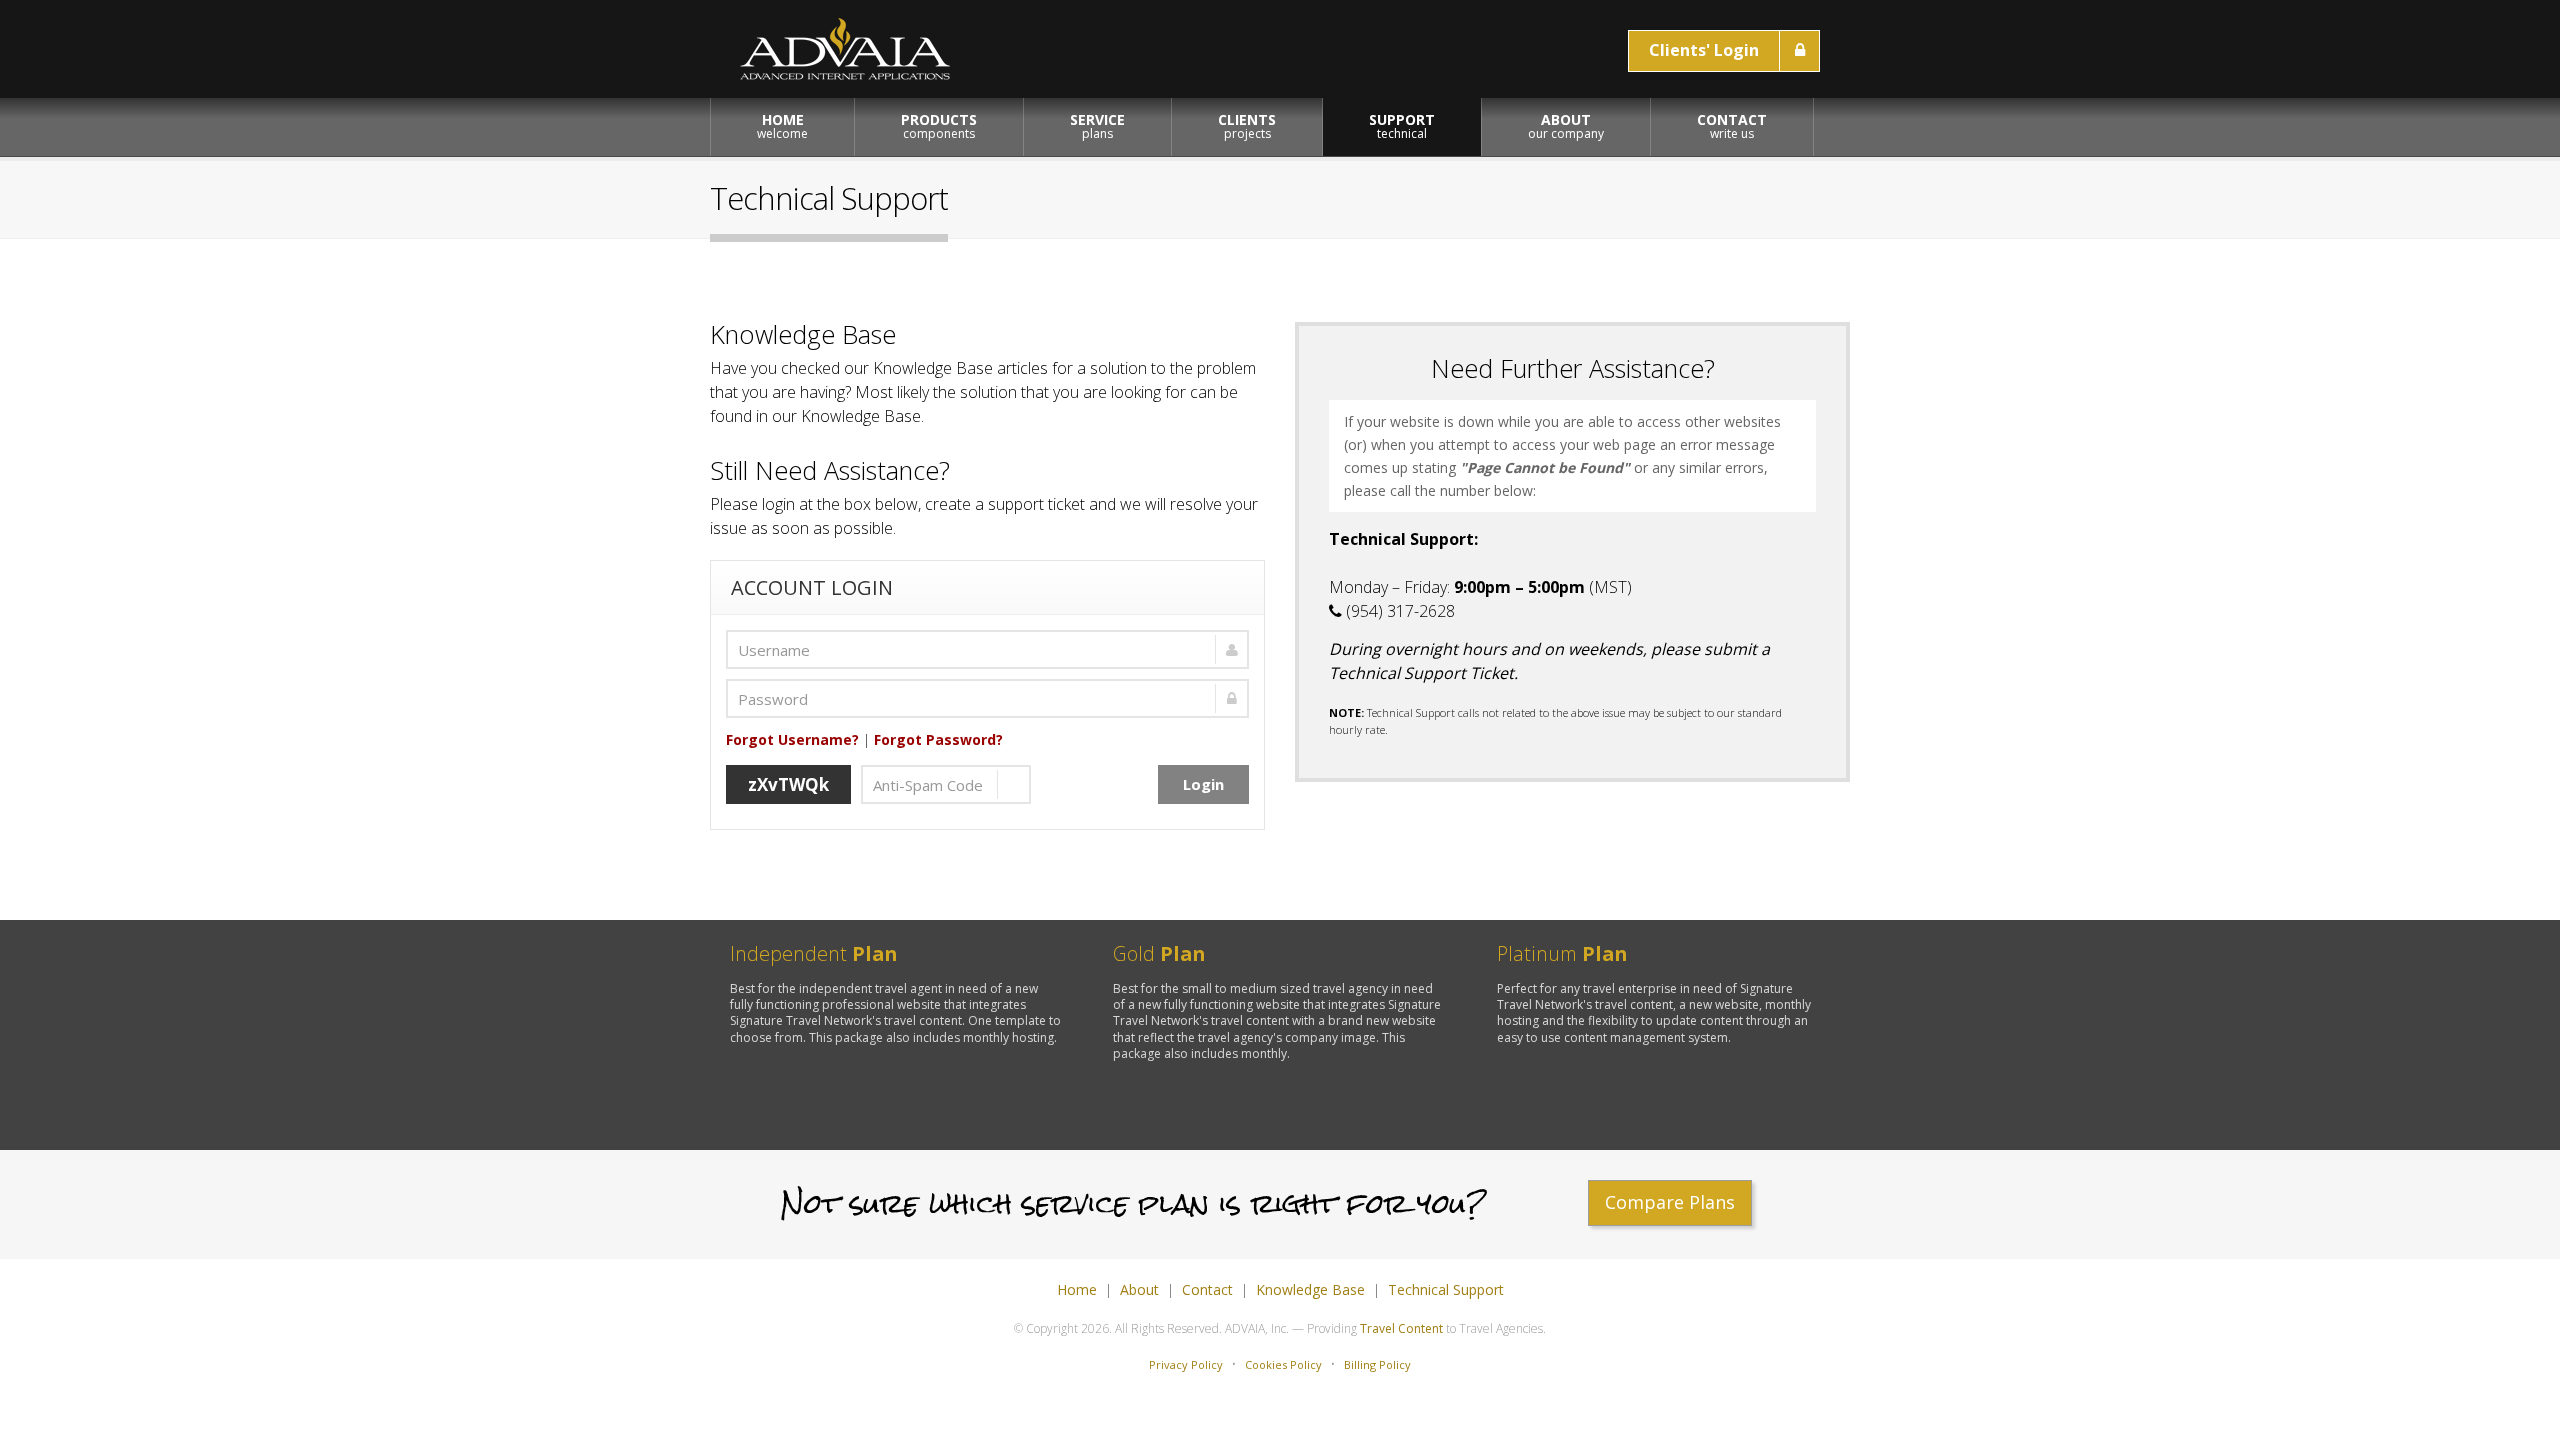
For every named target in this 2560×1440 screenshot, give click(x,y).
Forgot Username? (792, 739)
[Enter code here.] (946, 784)
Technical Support (1446, 1289)
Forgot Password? (938, 739)
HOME (782, 126)
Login (1203, 784)
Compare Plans (1670, 1202)
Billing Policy (1377, 1364)
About (1139, 1289)
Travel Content (1401, 1328)
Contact (1207, 1289)
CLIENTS (1247, 126)
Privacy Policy (1186, 1364)
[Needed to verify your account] (987, 649)
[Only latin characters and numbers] (987, 698)
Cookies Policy (1283, 1364)
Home (1077, 1289)
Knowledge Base (1310, 1289)
